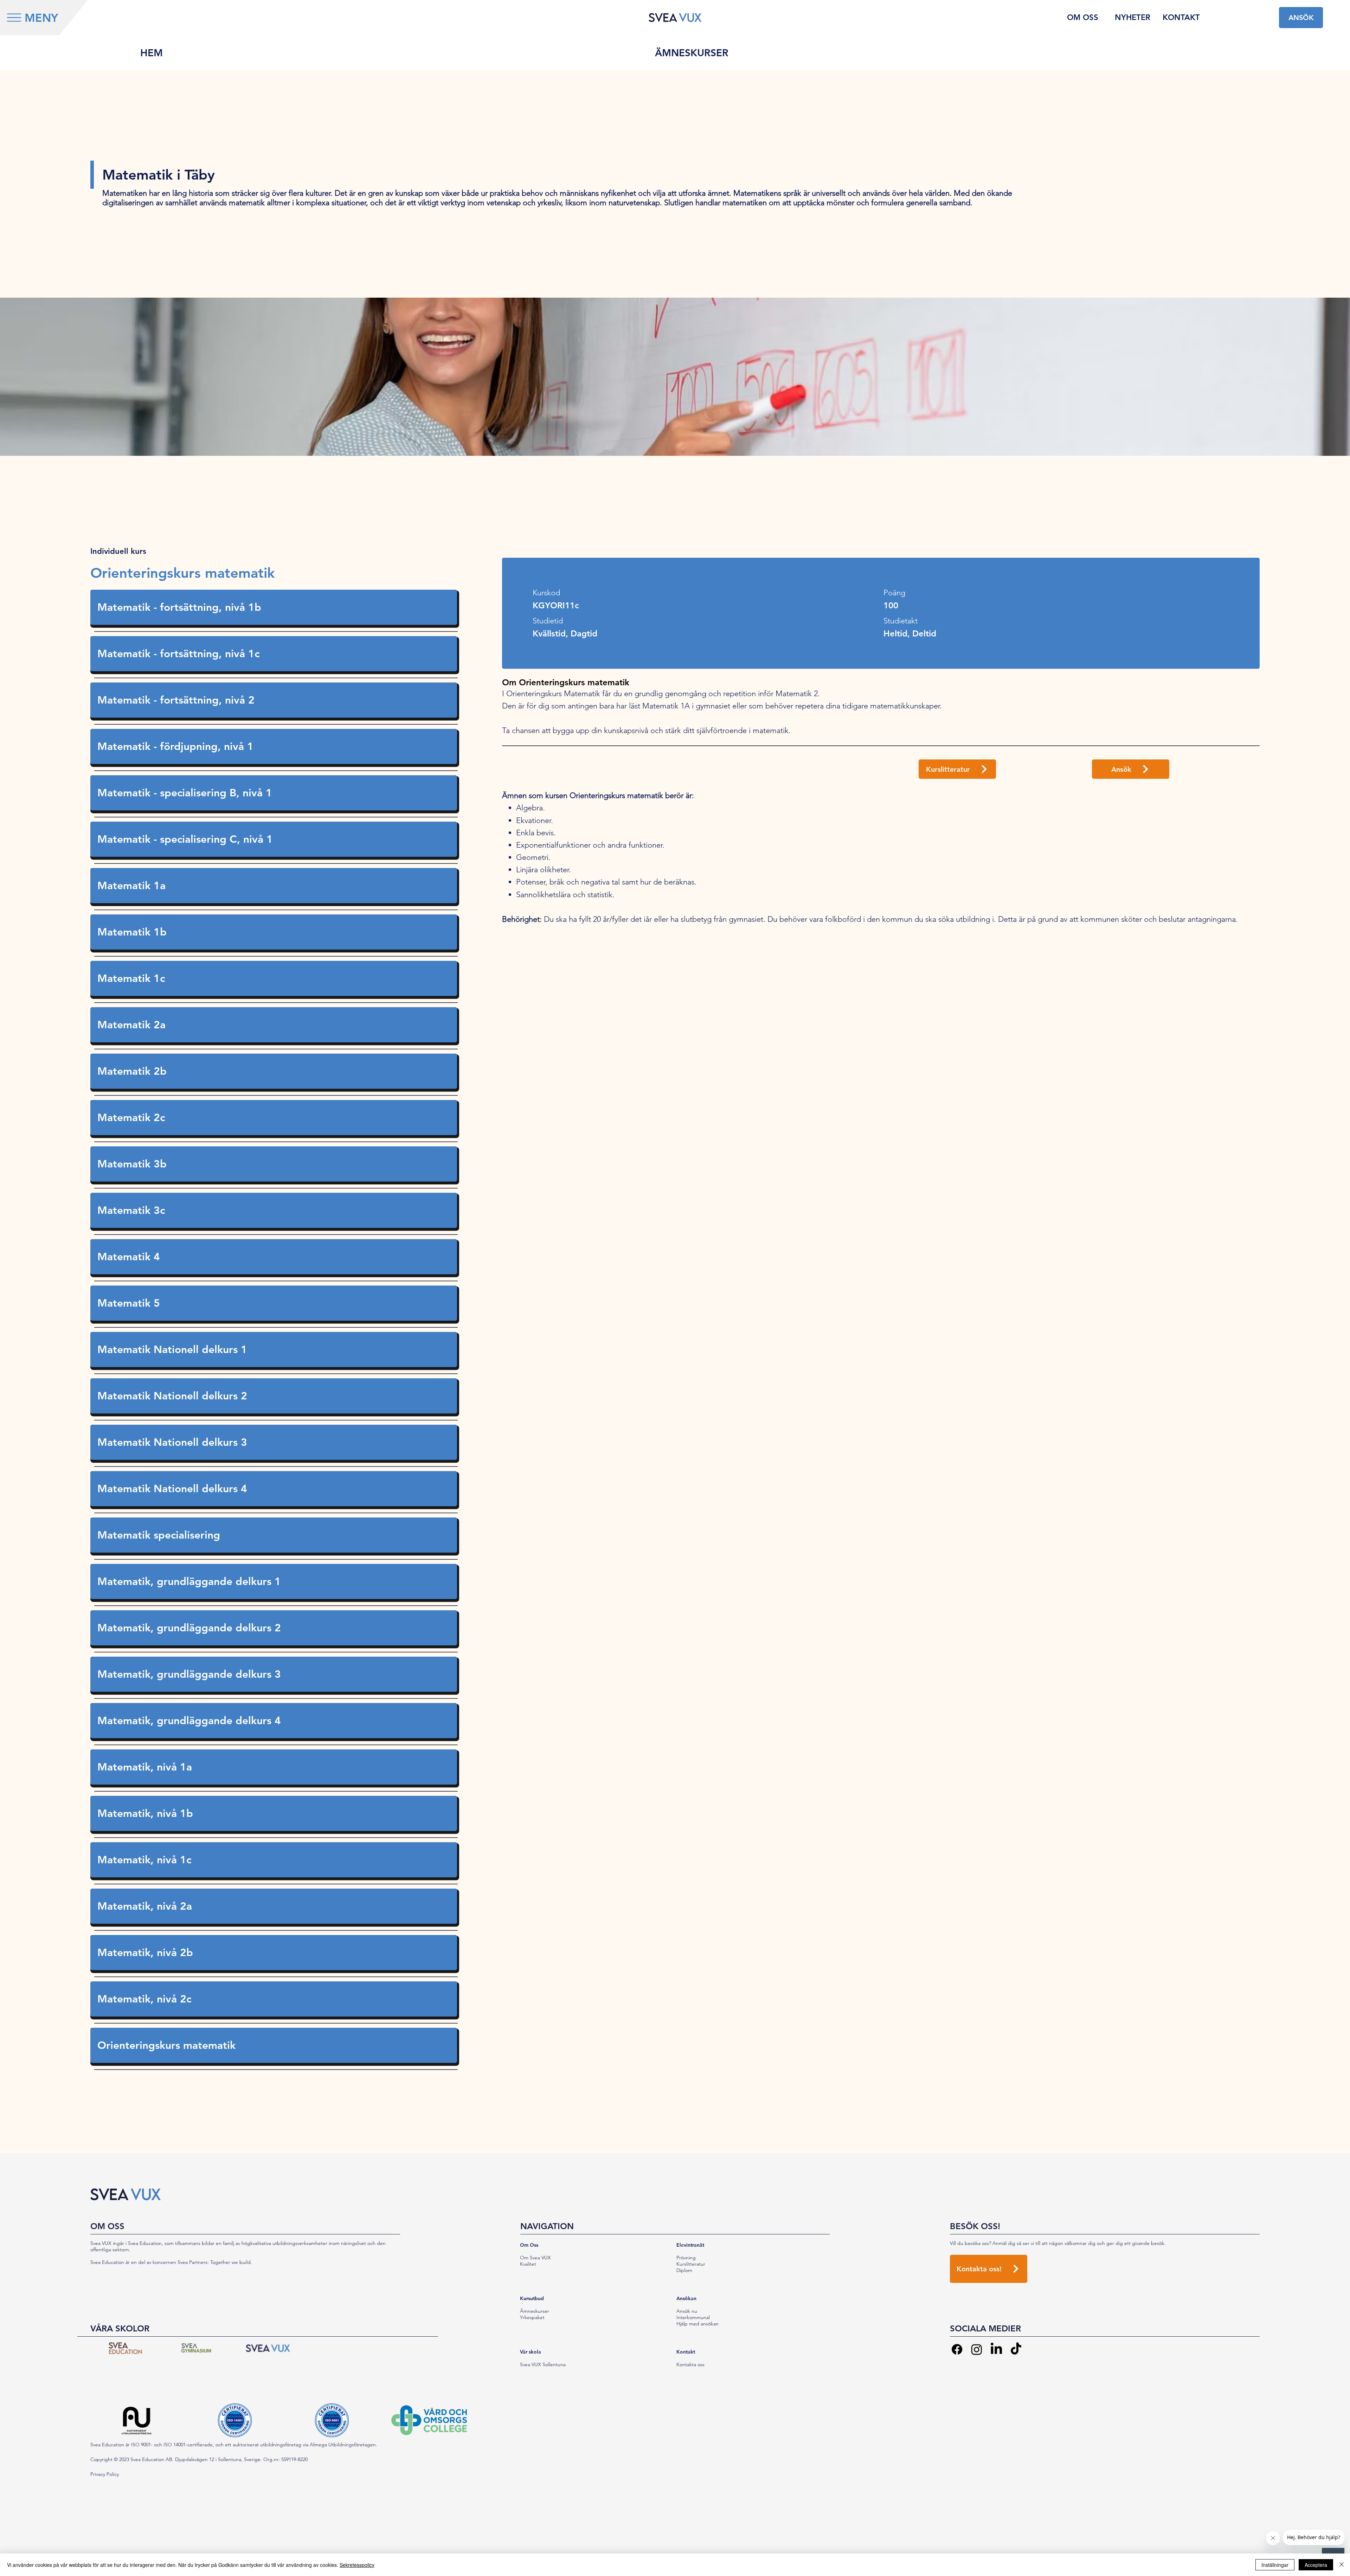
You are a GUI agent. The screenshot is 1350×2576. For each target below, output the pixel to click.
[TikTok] (1016, 2349)
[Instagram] (977, 2349)
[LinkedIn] (996, 2349)
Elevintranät (690, 2245)
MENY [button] (41, 18)
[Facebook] (957, 2349)
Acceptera (1316, 2565)
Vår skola (531, 2352)
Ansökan (686, 2298)
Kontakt (686, 2352)
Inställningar (1275, 2565)
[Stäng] (1342, 2565)
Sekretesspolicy (357, 2565)
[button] (14, 18)
